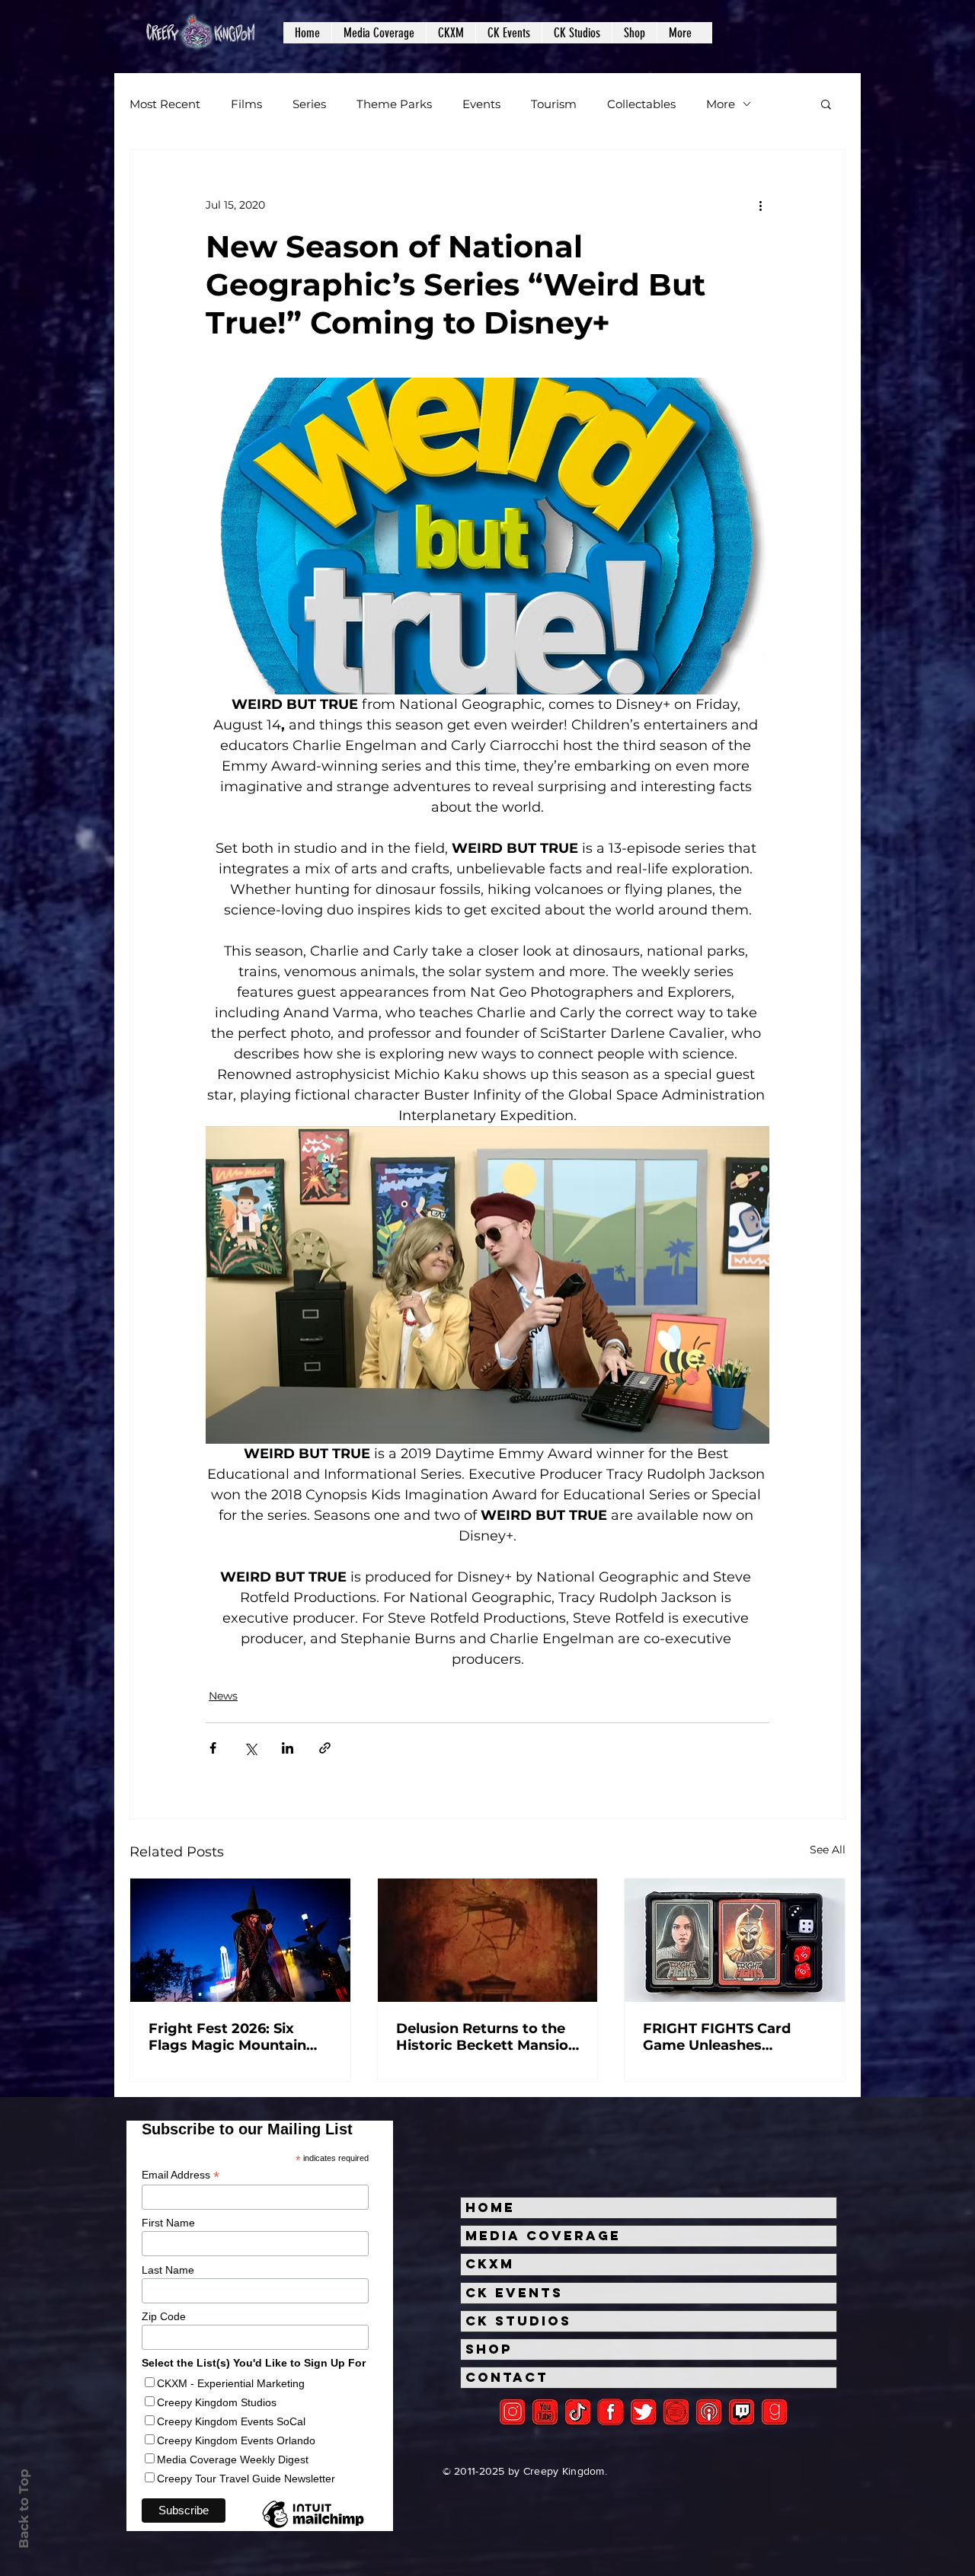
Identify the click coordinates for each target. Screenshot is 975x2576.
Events (481, 104)
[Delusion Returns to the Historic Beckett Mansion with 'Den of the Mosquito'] (488, 1940)
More (721, 104)
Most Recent (165, 104)
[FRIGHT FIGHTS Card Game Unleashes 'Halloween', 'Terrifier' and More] (735, 1940)
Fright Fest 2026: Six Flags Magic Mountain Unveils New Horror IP (228, 2037)
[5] (545, 2412)
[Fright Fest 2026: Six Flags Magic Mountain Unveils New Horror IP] (240, 1940)
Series (309, 104)
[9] (774, 2412)
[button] (379, 33)
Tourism (554, 104)
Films (246, 104)
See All (828, 1850)
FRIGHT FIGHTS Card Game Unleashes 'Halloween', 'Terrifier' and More (734, 2037)
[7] (709, 2412)
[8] (742, 2412)
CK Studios (518, 2321)
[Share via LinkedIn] (288, 1748)
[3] (611, 2412)
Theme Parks (394, 104)
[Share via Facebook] (213, 1748)
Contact (507, 2377)
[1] (578, 2412)
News (223, 1696)
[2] (512, 2412)
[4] (643, 2412)
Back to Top (24, 2509)
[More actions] (760, 205)
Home (490, 2207)
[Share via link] (325, 1748)
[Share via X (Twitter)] (250, 1748)
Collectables (641, 104)
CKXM (490, 2264)
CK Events (514, 2293)
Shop (489, 2349)
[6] (676, 2412)
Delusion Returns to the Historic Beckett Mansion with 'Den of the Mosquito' (487, 2037)
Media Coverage (543, 2236)
